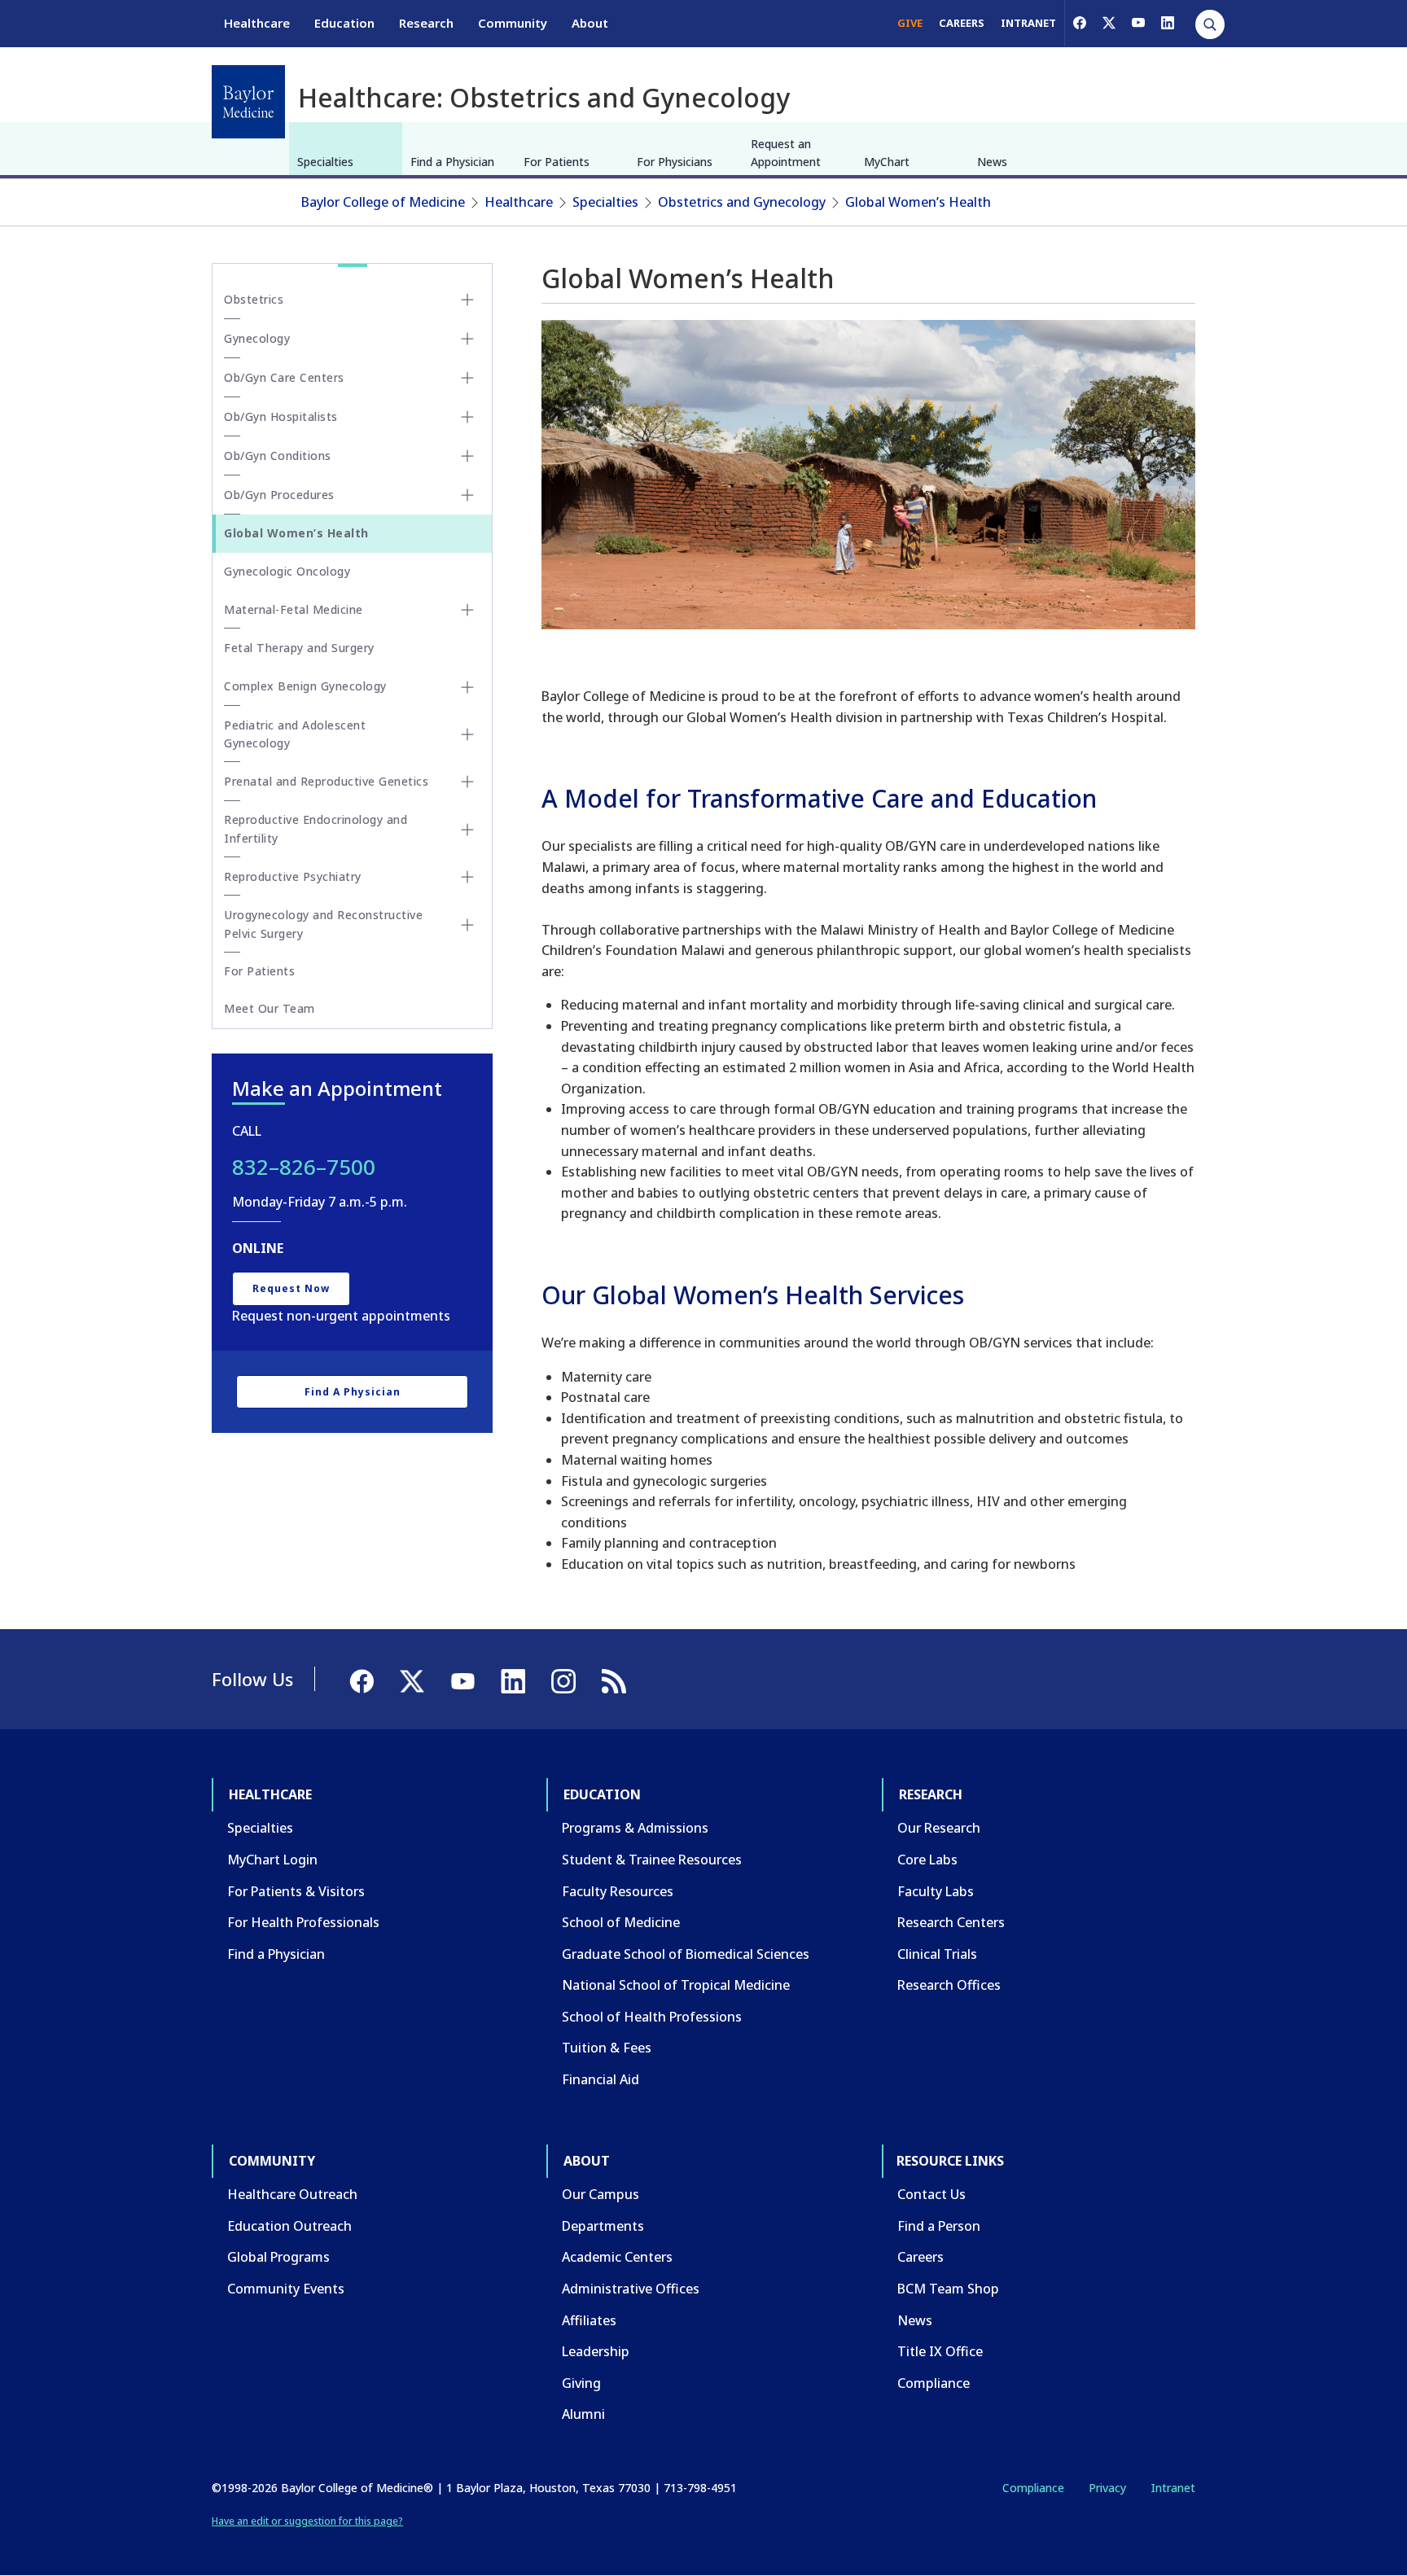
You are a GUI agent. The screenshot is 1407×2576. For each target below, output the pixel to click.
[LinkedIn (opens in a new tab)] (1168, 23)
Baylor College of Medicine (383, 202)
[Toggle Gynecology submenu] (467, 339)
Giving (581, 2383)
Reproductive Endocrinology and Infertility (316, 828)
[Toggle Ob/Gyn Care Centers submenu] (467, 378)
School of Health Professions (652, 2017)
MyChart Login (272, 1860)
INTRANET (1028, 23)
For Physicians (675, 162)
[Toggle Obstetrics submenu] (467, 300)
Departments (603, 2226)
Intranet (1173, 2488)
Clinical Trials (937, 1954)
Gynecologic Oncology (287, 571)
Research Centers (951, 1922)
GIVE (910, 23)
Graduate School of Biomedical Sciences (686, 1954)
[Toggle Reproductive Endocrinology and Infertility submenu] (467, 830)
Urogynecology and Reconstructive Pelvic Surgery (323, 924)
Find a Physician (452, 162)
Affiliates (589, 2320)
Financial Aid (600, 2079)
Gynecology (257, 338)
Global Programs (278, 2257)
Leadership (596, 2351)
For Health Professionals (303, 1922)
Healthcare (257, 23)
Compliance (934, 2383)
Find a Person (939, 2226)
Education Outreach (289, 2226)
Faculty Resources (618, 1891)
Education (344, 23)
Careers (920, 2257)
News (992, 162)
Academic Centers (617, 2257)
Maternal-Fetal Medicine (294, 609)
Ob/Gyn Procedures (279, 495)
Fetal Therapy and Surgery (299, 648)
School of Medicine (621, 1922)
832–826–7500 (304, 1167)
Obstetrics (254, 299)
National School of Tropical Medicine (676, 1985)
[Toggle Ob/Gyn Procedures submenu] (467, 495)
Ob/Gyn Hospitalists (281, 416)
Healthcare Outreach (292, 2194)
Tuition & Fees (607, 2048)
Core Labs (927, 1860)
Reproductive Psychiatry (293, 876)
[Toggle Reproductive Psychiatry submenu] (467, 877)
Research (426, 23)
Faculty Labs (936, 1891)
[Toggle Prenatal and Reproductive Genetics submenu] (467, 782)
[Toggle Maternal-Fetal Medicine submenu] (467, 610)
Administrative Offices (631, 2289)
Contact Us (931, 2194)
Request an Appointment (786, 153)
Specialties (325, 162)
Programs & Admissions (635, 1828)
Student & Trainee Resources (652, 1860)
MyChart (887, 162)
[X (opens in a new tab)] (1109, 23)
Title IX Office (940, 2351)
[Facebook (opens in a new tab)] (1080, 23)
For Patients (557, 162)
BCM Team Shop (948, 2289)
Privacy (1107, 2488)
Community (513, 23)
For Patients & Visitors (296, 1891)
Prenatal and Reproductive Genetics (326, 781)
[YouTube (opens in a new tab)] (1138, 23)
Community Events (286, 2289)
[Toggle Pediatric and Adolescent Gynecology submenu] (467, 734)
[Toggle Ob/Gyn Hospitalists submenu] (467, 417)
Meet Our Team (270, 1008)
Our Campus (600, 2194)
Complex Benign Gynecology (305, 686)
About (590, 23)
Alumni (583, 2414)
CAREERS (962, 23)
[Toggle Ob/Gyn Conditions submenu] (467, 456)
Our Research (939, 1828)
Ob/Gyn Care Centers (284, 377)
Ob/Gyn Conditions (278, 456)
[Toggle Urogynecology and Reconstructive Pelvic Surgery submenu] (467, 925)
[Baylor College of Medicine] (248, 102)
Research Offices (949, 1985)
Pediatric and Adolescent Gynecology (295, 734)
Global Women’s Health (918, 202)
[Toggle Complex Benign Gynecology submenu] (467, 687)
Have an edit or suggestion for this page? (307, 2521)
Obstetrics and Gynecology (742, 202)
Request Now (291, 1288)
